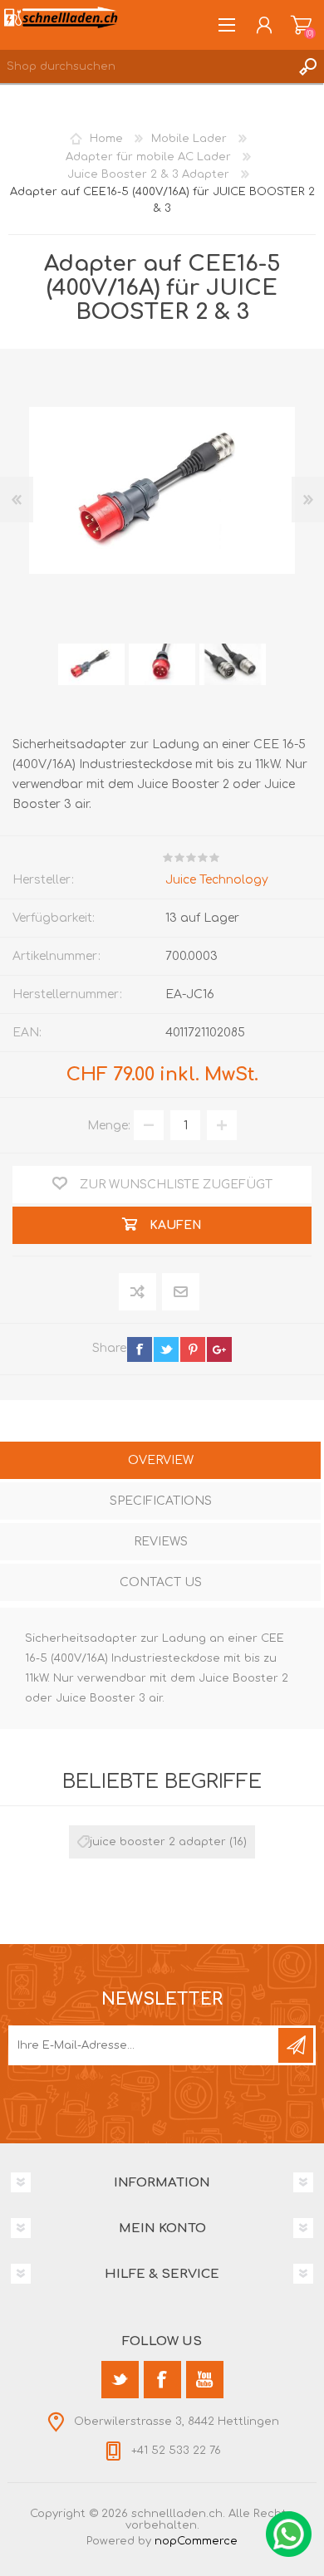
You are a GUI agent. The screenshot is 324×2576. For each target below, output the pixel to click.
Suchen (307, 66)
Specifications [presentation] (161, 1501)
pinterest (193, 1349)
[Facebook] (162, 2380)
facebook (140, 1349)
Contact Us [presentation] (161, 1582)
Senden (296, 2045)
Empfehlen (182, 1292)
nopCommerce (196, 2541)
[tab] (160, 1462)
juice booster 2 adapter (158, 1842)
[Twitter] (120, 2380)
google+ (219, 1349)
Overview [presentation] (161, 1460)
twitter (166, 1349)
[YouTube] (205, 2380)
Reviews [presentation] (161, 1542)
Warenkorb (301, 25)
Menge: (109, 1126)
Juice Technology (217, 880)
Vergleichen (138, 1292)
